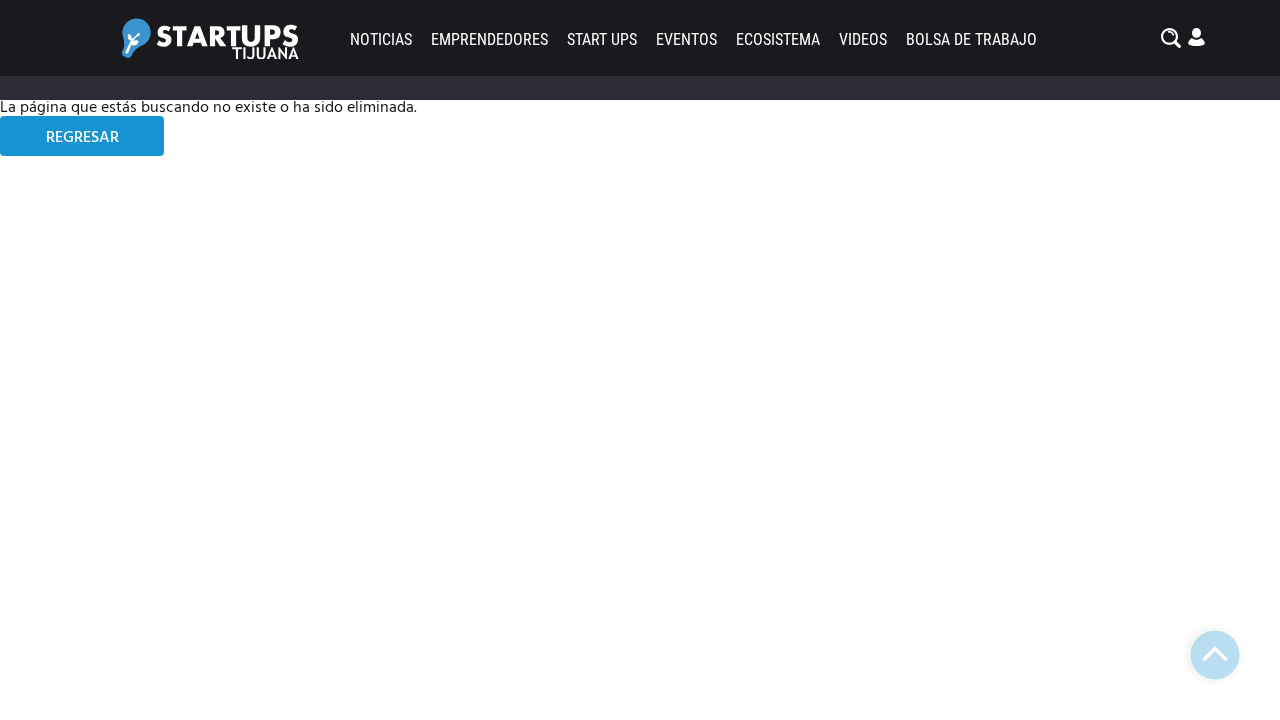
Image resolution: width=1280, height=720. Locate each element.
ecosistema (778, 39)
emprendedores (489, 39)
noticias (381, 39)
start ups (602, 39)
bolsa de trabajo (971, 39)
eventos (686, 39)
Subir (1215, 655)
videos (863, 39)
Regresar (82, 138)
